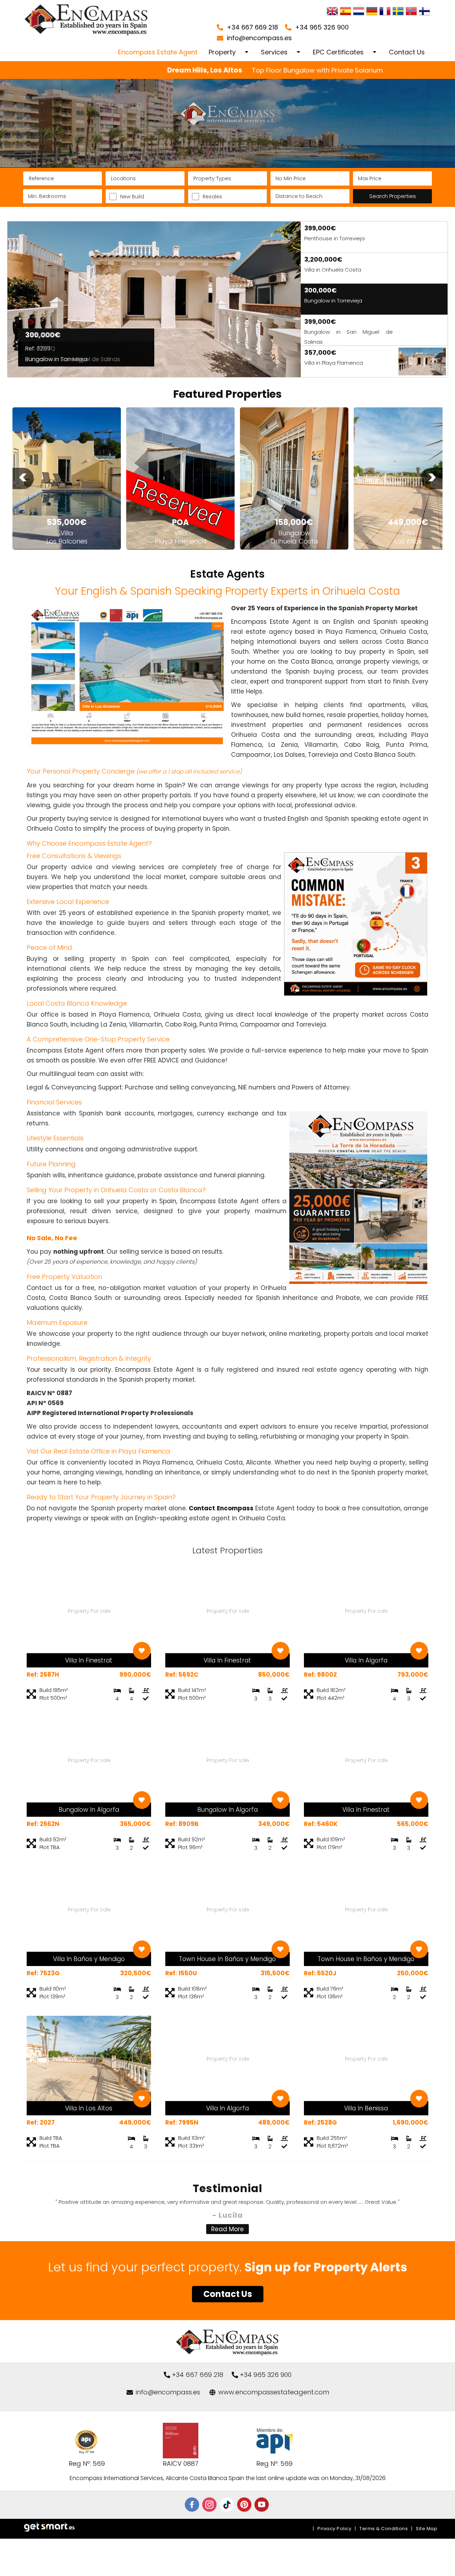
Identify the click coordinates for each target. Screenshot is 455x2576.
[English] (332, 12)
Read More (227, 2229)
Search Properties (393, 196)
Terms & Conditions (384, 2529)
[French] (385, 12)
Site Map (427, 2529)
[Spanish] (346, 12)
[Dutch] (359, 12)
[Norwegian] (411, 12)
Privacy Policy (334, 2529)
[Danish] (424, 12)
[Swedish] (398, 12)
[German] (372, 12)
